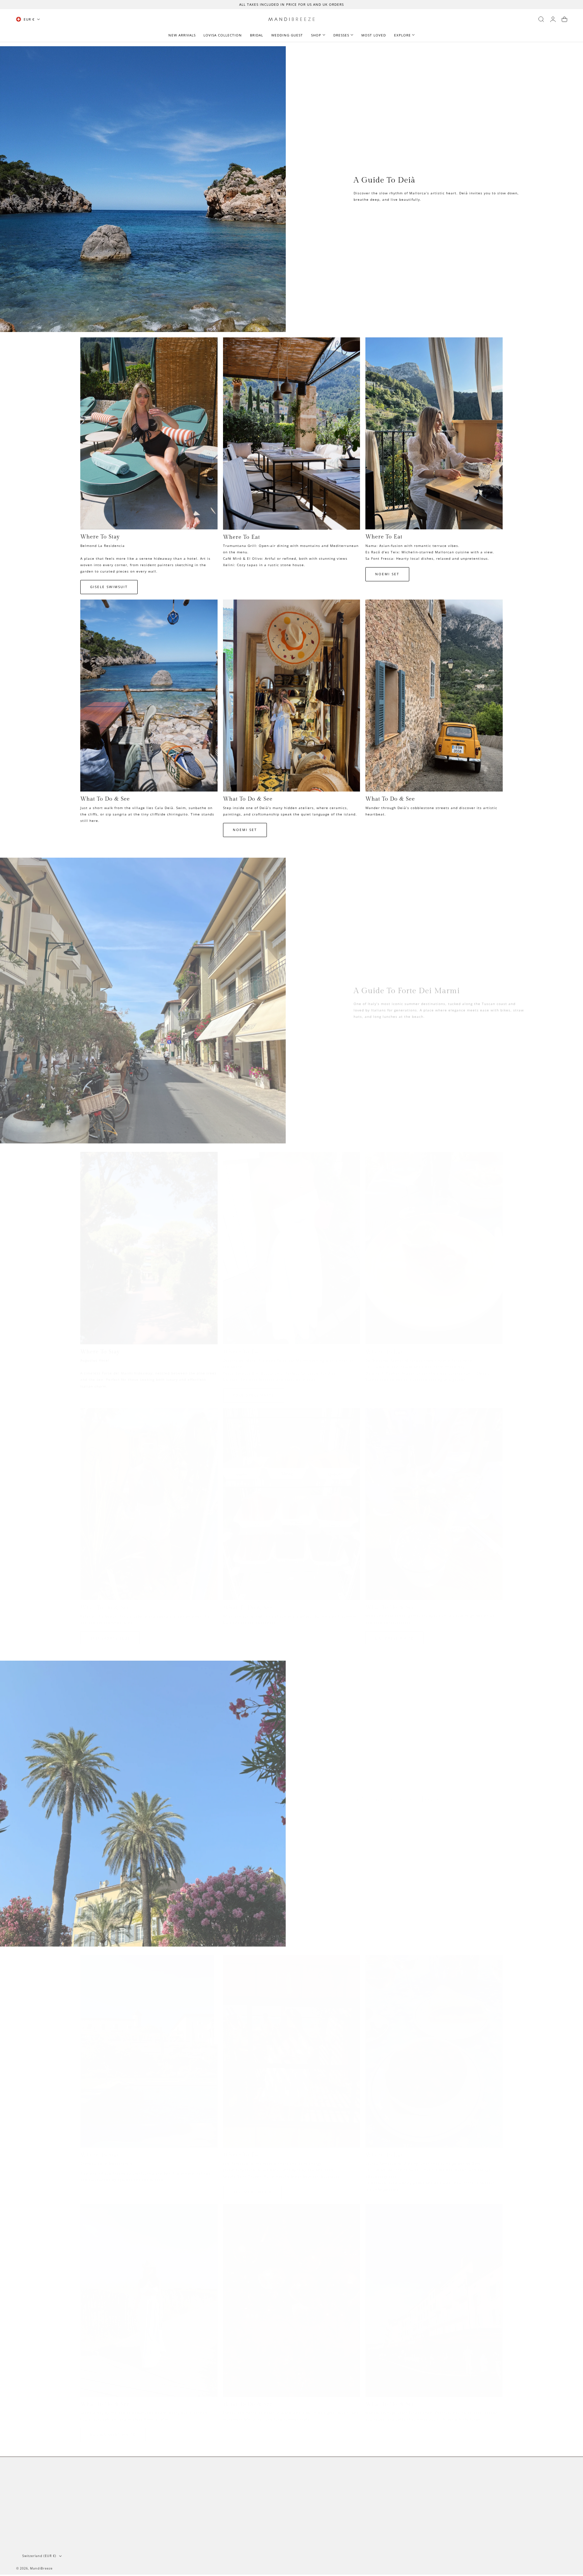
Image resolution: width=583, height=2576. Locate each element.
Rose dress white (254, 1390)
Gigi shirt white (252, 2186)
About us (25, 2476)
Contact (24, 2486)
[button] (541, 19)
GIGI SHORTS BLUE (110, 1633)
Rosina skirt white (113, 2429)
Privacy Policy (30, 2505)
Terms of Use (501, 2511)
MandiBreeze (41, 2568)
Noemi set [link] (387, 574)
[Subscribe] (560, 2497)
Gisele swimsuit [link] (109, 587)
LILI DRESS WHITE (394, 1633)
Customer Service (33, 2495)
